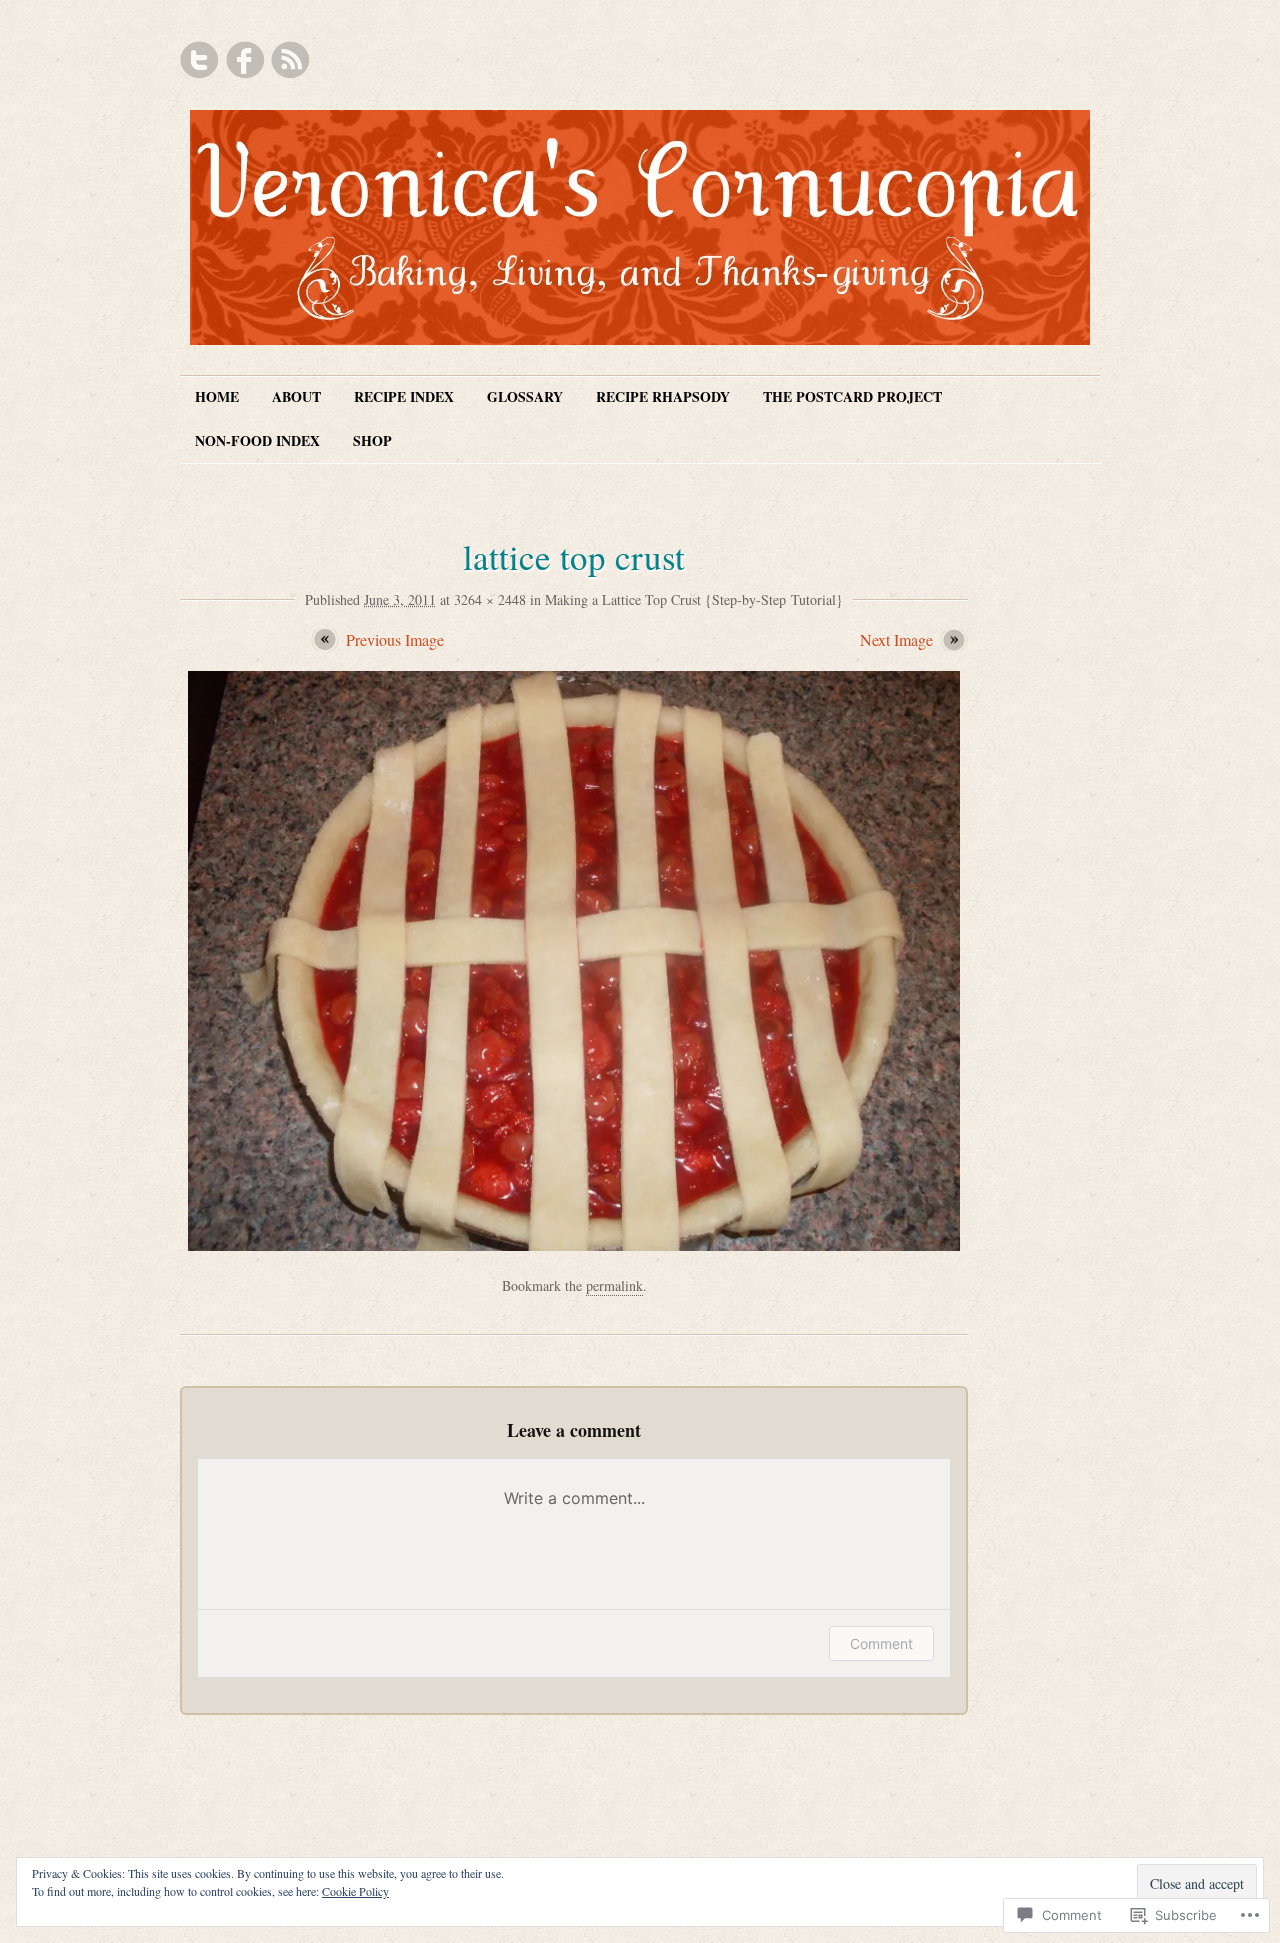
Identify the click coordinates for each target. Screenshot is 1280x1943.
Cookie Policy (355, 1891)
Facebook (245, 60)
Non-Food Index (257, 440)
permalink (614, 1285)
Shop (372, 440)
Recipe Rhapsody (663, 396)
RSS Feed (290, 60)
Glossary (525, 396)
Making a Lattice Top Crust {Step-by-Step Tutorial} (694, 599)
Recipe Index (404, 396)
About (296, 396)
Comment (881, 1643)
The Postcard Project (852, 396)
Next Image (896, 639)
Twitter (200, 60)
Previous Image (395, 639)
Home (217, 396)
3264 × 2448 (490, 599)
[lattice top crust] (574, 1244)
